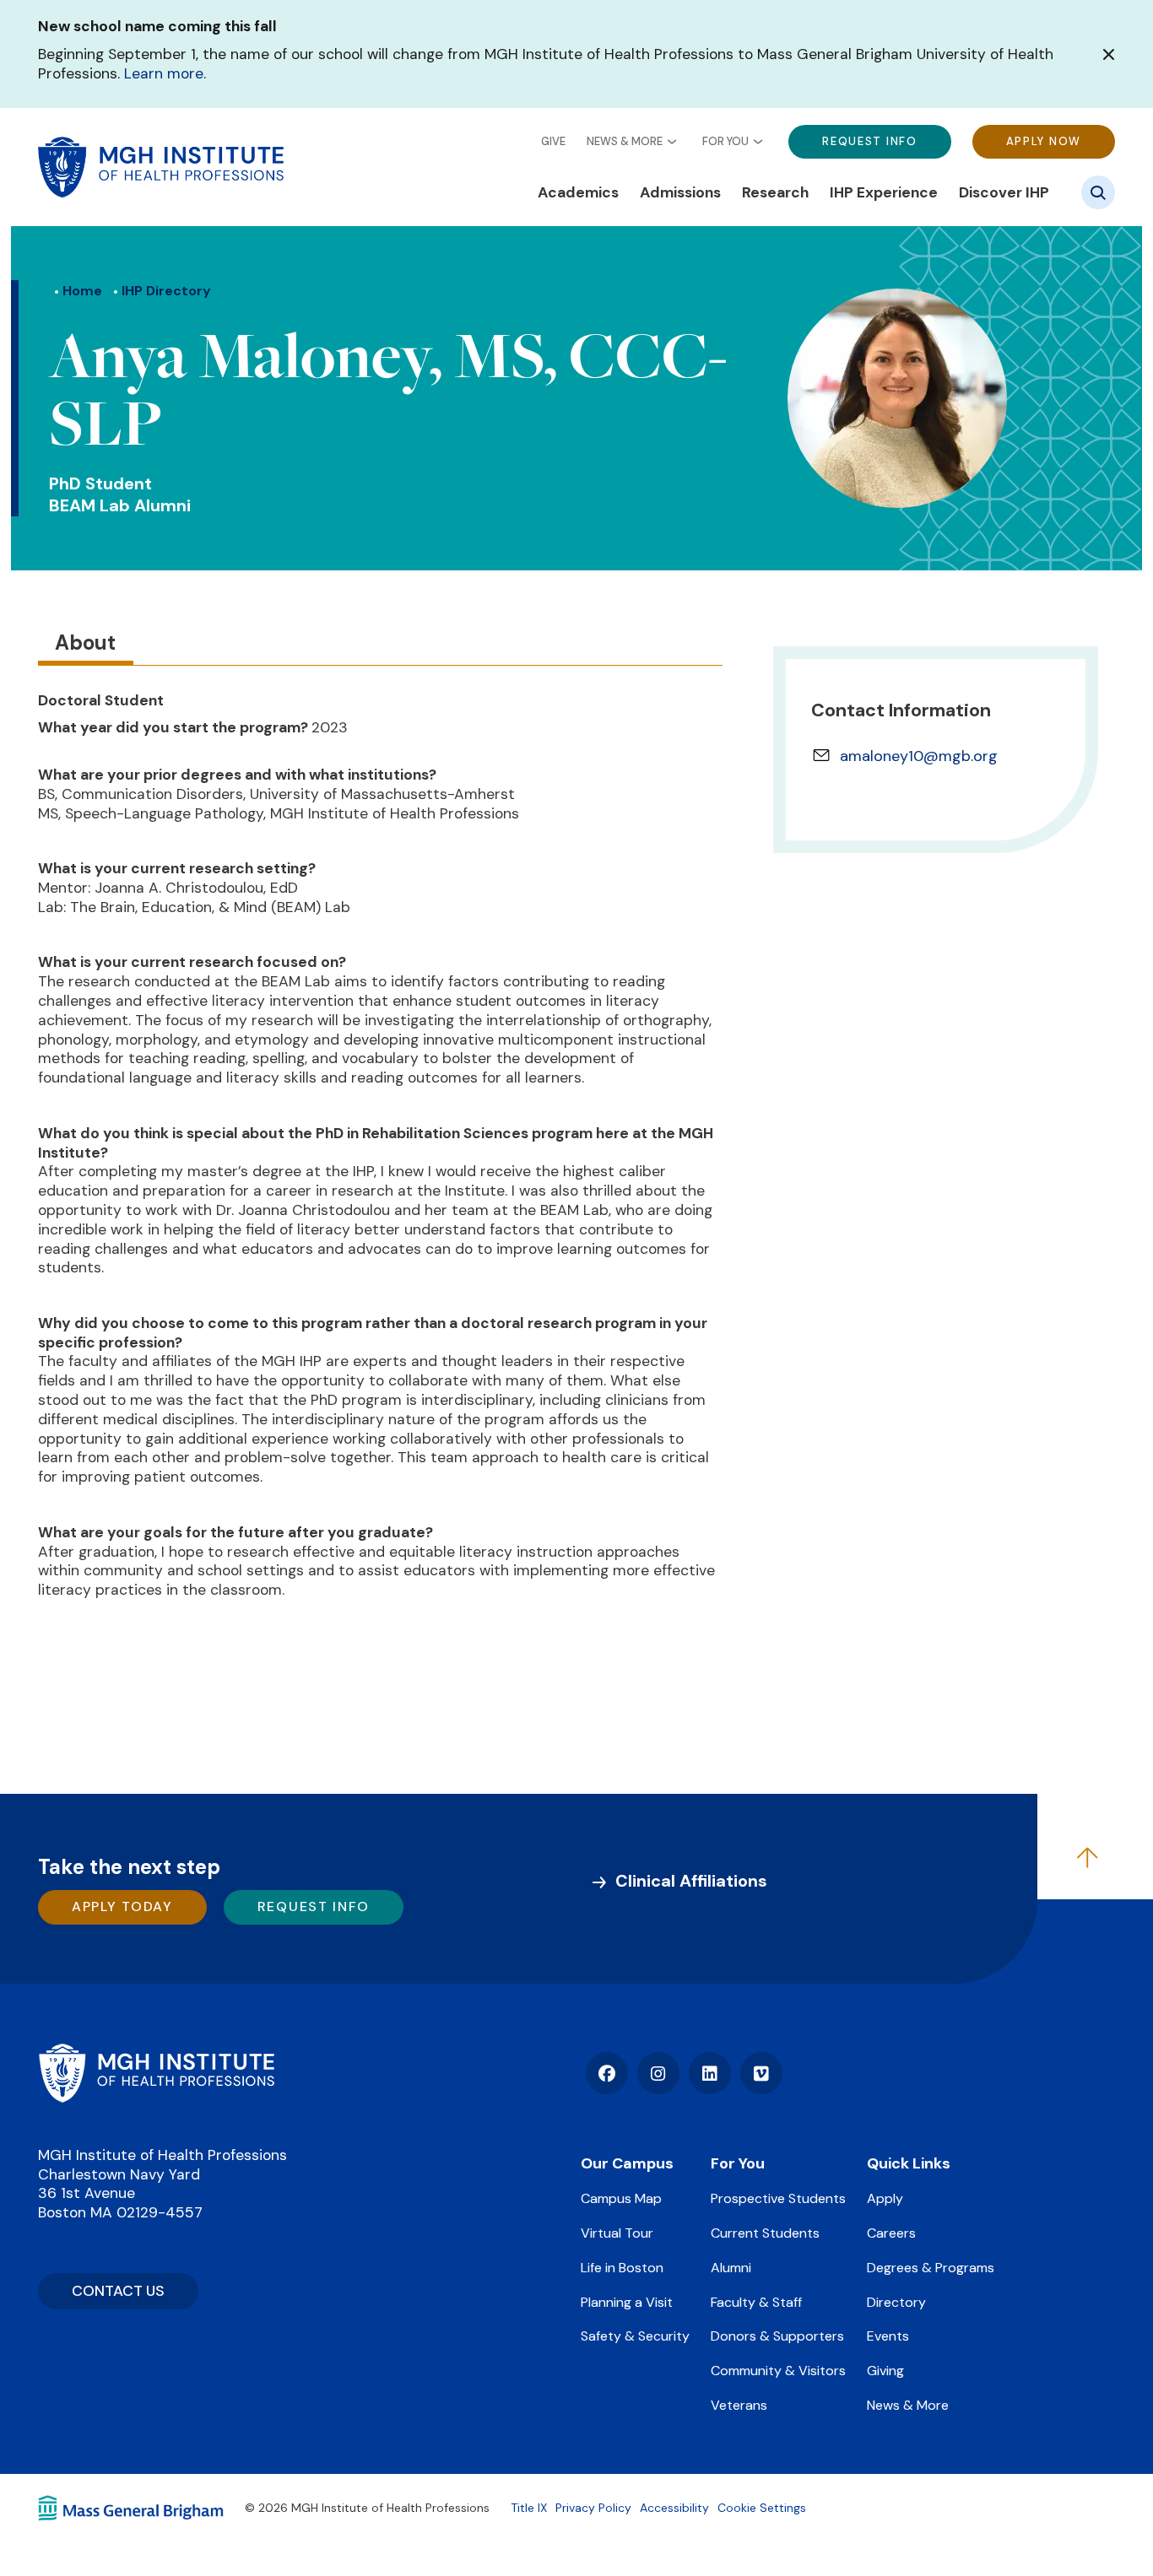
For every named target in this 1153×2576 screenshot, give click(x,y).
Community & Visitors (778, 2371)
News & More (625, 142)
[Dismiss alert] (1109, 54)
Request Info (869, 141)
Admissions (680, 192)
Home (82, 291)
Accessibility (674, 2508)
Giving (885, 2371)
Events (888, 2336)
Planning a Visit (627, 2302)
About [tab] (85, 643)
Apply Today (122, 1906)
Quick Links (909, 2163)
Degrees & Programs (931, 2268)
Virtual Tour (617, 2233)
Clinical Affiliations (691, 1881)
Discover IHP (1004, 192)
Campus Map (621, 2198)
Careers (891, 2233)
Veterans (739, 2405)
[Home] (156, 2073)
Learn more (164, 73)
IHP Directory (166, 291)
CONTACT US (118, 2291)
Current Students (765, 2233)
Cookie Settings (762, 2508)
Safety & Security (635, 2336)
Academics (578, 192)
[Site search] (1098, 192)
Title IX (529, 2508)
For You (725, 142)
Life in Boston (622, 2268)
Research (775, 192)
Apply (885, 2198)
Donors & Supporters (777, 2336)
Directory (896, 2302)
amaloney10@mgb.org (919, 756)
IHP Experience (884, 192)
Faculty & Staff (756, 2302)
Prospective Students (778, 2198)
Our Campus (627, 2163)
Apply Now (1044, 141)
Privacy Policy (593, 2508)
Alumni (731, 2268)
